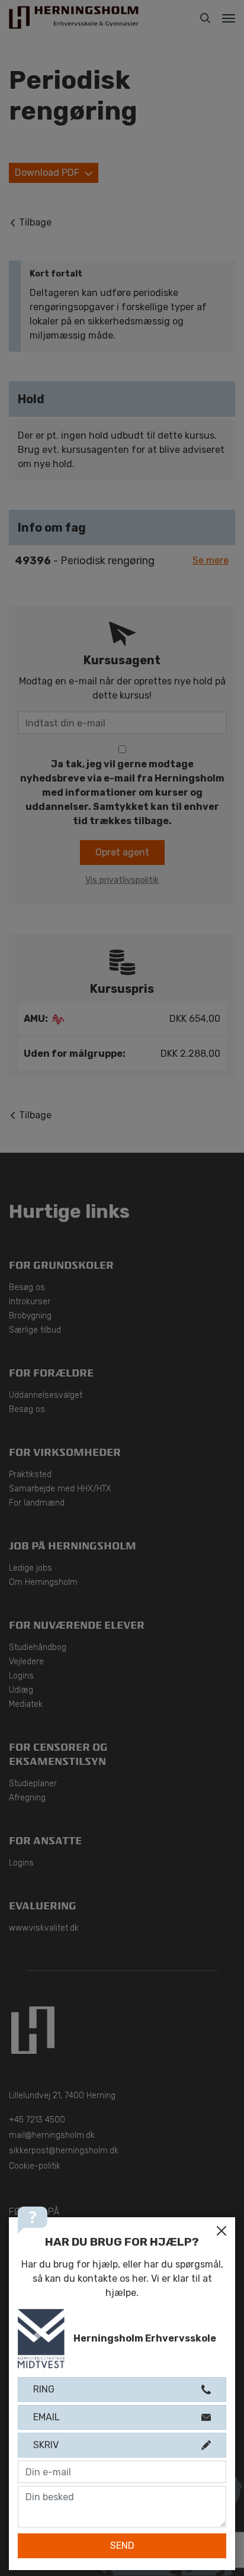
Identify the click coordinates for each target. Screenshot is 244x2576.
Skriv (46, 2445)
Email (46, 2417)
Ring (44, 2389)
